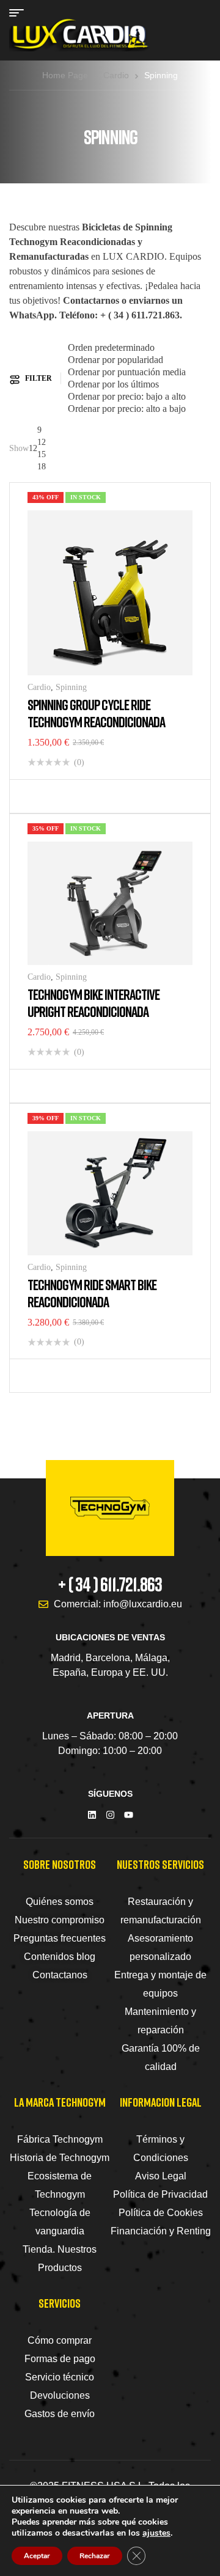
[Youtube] (129, 1815)
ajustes (156, 2533)
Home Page (65, 75)
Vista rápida (58, 796)
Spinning (71, 687)
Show (19, 448)
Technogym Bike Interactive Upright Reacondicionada (94, 1003)
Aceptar (37, 2556)
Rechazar (95, 2556)
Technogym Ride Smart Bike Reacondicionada (92, 1293)
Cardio (116, 75)
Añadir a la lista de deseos (40, 796)
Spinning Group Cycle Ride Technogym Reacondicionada (96, 713)
